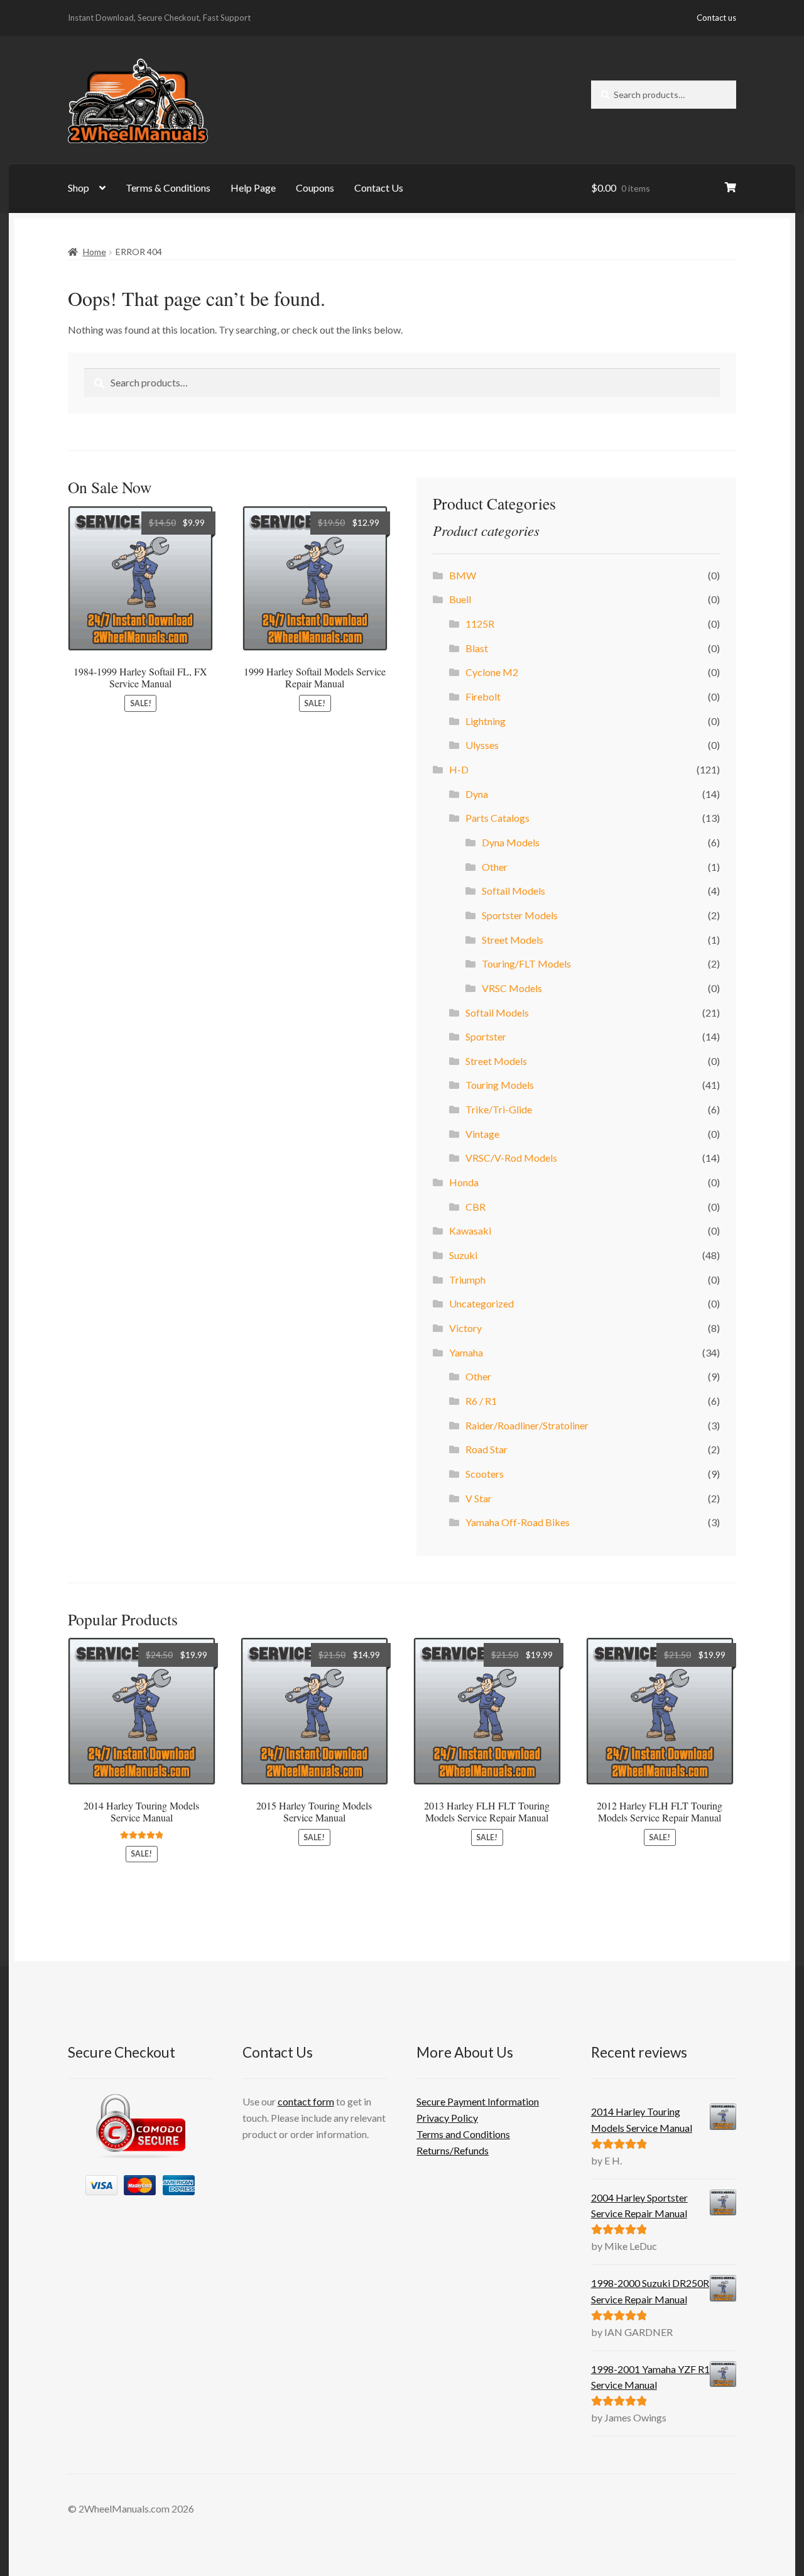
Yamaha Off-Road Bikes (518, 1522)
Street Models (513, 940)
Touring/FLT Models (526, 963)
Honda (464, 1182)
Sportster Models (520, 915)
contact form (306, 2101)
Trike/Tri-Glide (499, 1109)
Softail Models (513, 891)
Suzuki (463, 1255)
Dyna (477, 794)
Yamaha (466, 1352)
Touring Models (500, 1085)
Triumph (467, 1280)
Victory (465, 1328)
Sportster (486, 1036)
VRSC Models (512, 988)
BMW (463, 575)
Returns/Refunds (453, 2150)
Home (95, 252)
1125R (480, 624)
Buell (460, 599)
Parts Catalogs (497, 818)
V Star (479, 1498)
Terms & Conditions (168, 188)
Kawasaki (470, 1231)
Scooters (485, 1474)
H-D (459, 769)
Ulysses (482, 745)
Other (495, 867)
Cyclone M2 (492, 672)
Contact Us (379, 188)
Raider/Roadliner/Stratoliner (527, 1425)
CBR (475, 1207)
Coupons (315, 188)
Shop (79, 188)
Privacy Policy (447, 2118)
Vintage (482, 1134)
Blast (477, 648)
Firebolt (483, 696)
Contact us (716, 18)
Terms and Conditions (463, 2134)
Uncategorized (481, 1303)
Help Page (253, 188)
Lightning (486, 721)
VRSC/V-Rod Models (511, 1158)
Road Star (486, 1449)
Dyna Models (511, 842)
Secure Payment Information (478, 2101)
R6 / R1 (481, 1401)
